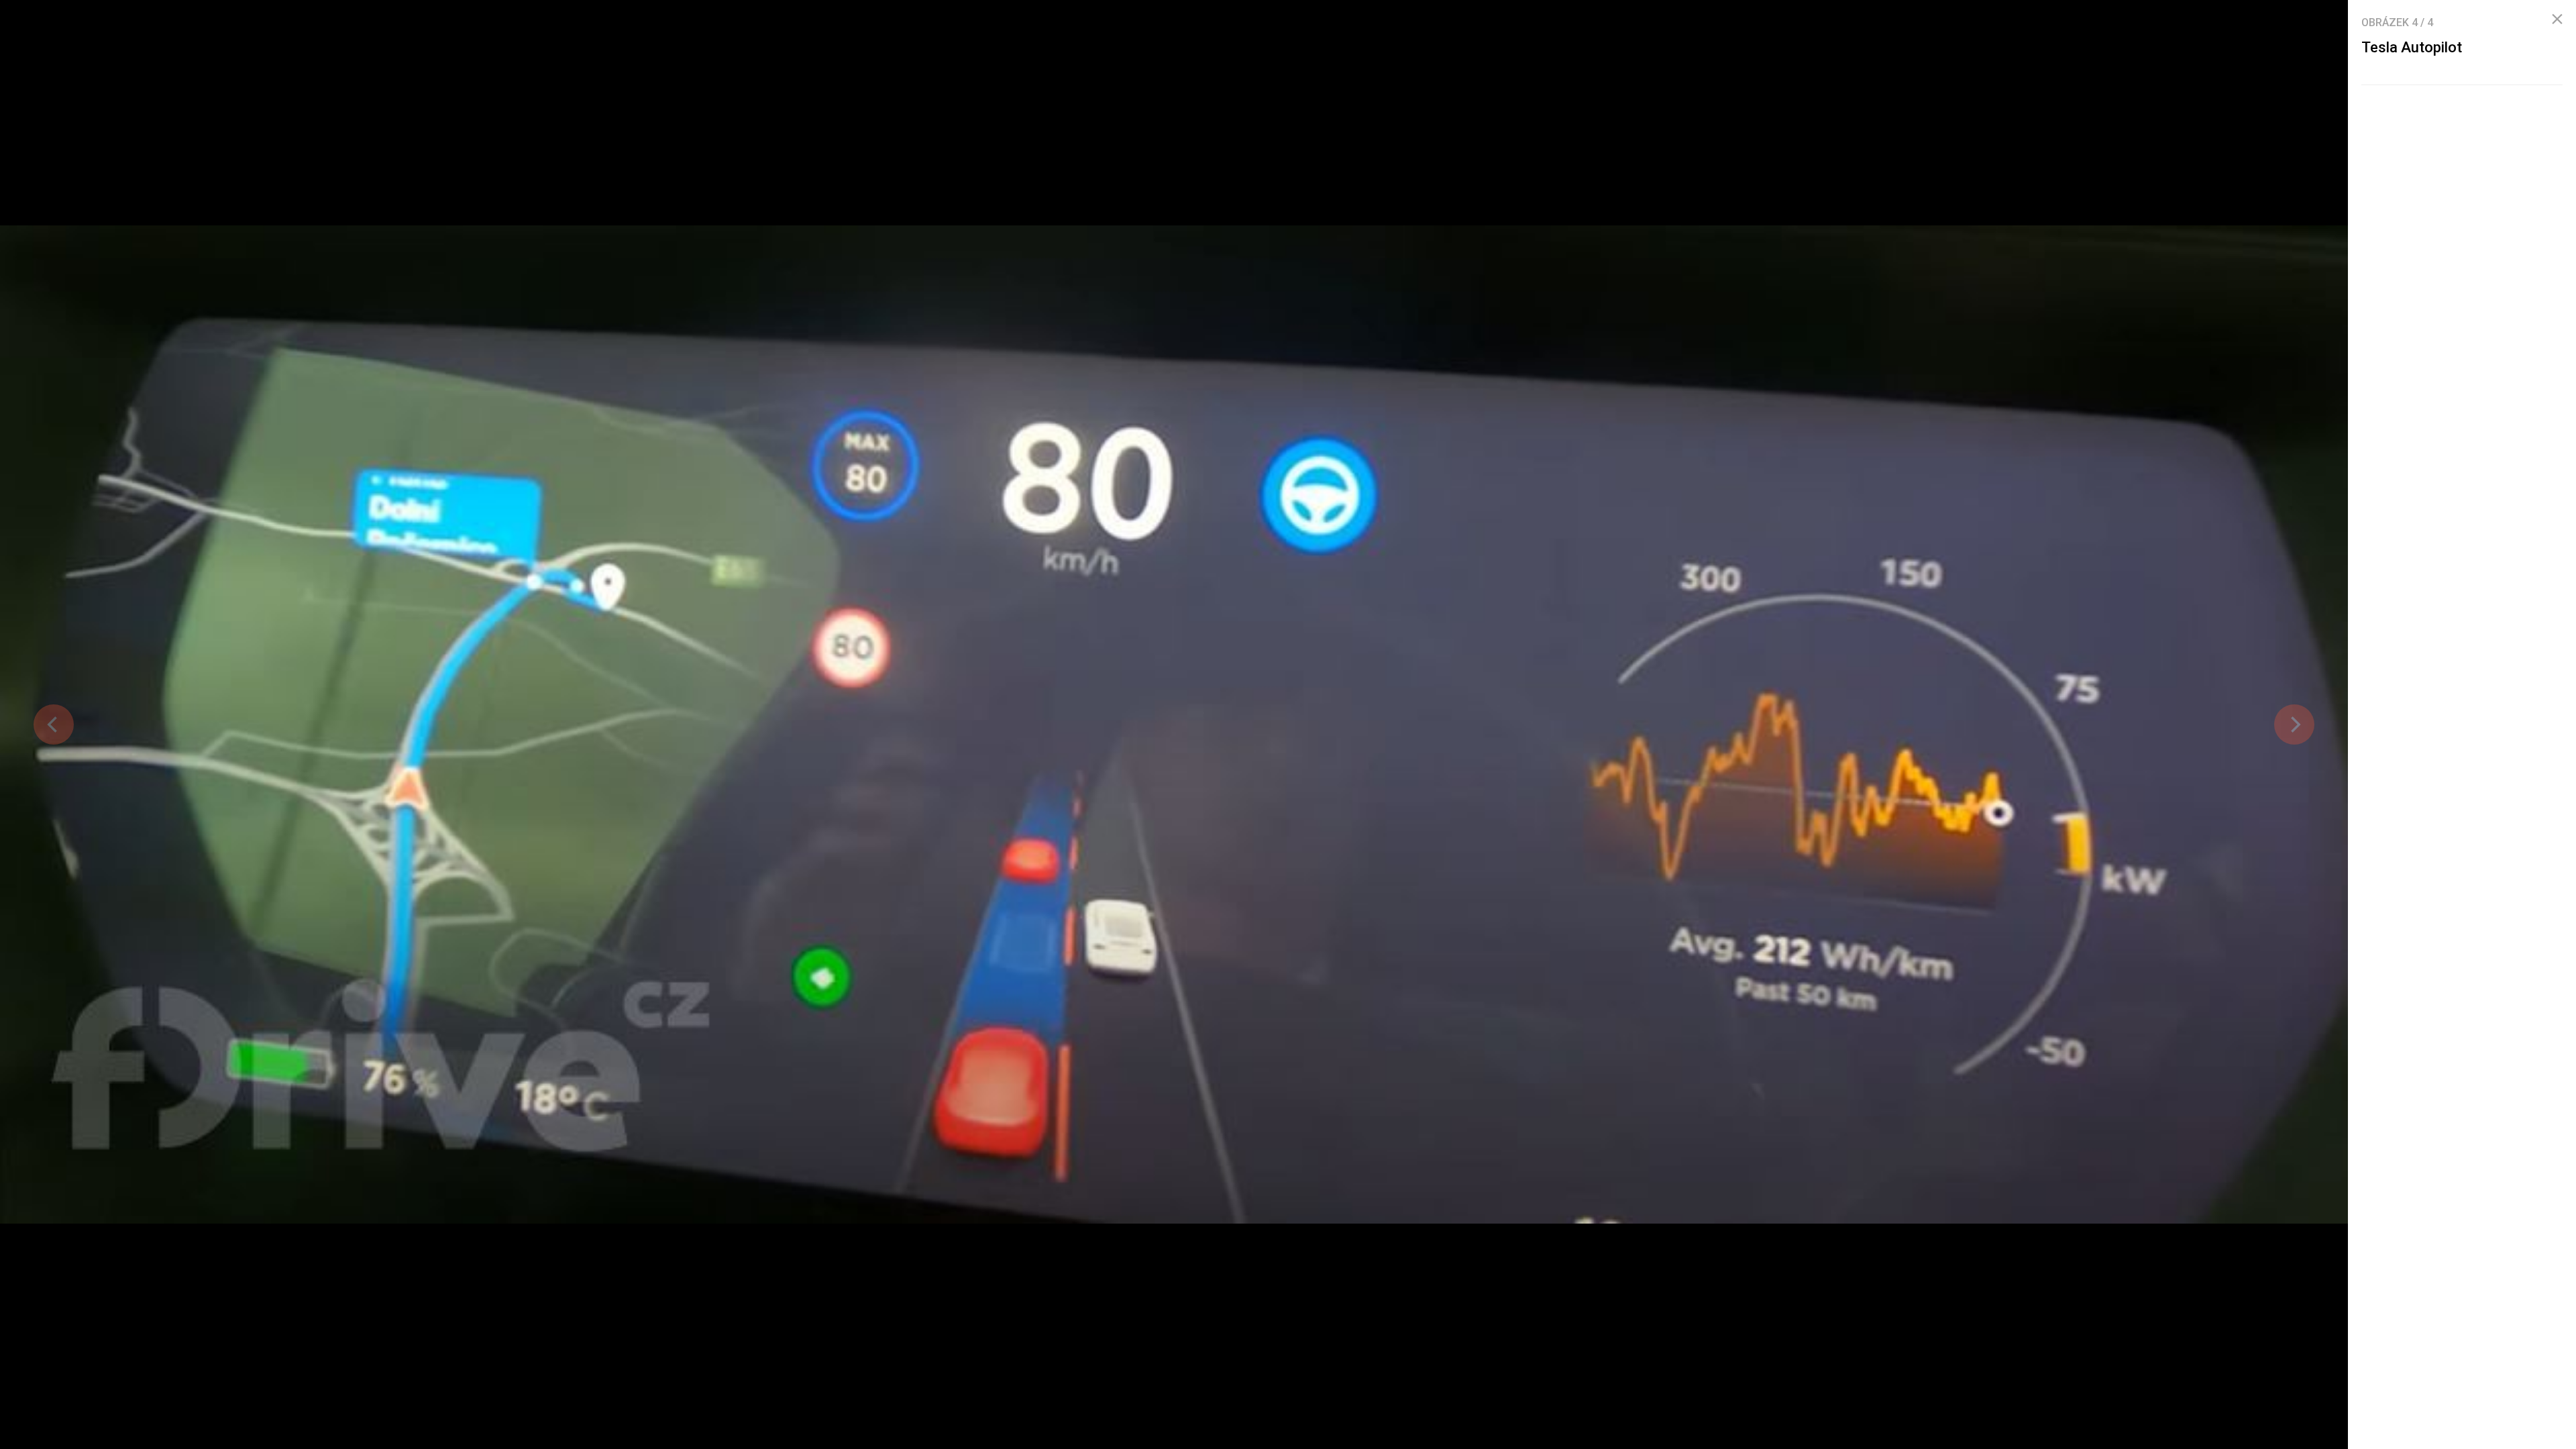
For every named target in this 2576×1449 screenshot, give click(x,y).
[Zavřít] (2557, 19)
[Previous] (54, 724)
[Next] (2294, 724)
